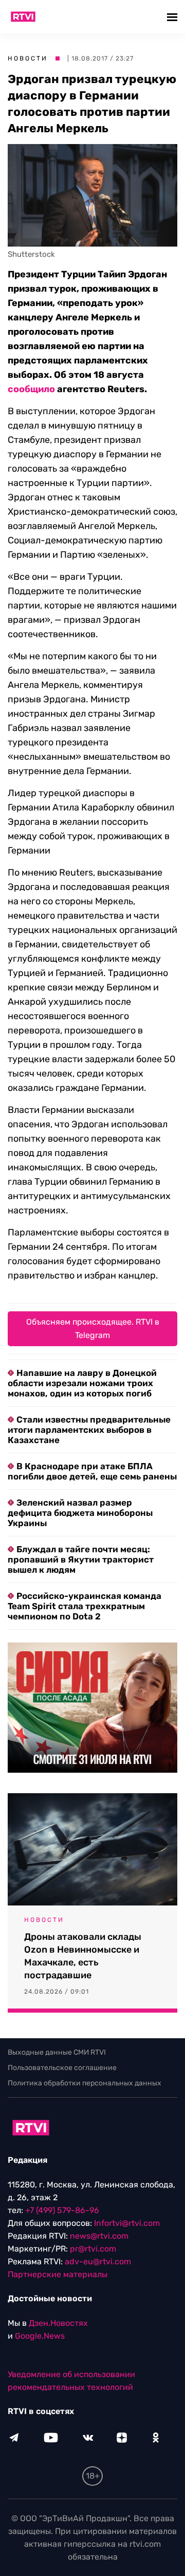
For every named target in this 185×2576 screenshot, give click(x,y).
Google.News (40, 2336)
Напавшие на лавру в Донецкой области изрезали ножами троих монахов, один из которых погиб (82, 1383)
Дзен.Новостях (58, 2323)
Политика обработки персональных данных (85, 2083)
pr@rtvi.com (93, 2249)
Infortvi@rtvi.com (127, 2223)
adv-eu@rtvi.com (98, 2261)
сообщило (31, 389)
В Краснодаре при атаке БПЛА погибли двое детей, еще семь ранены (92, 1471)
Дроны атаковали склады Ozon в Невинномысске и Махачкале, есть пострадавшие (83, 1956)
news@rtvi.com (99, 2236)
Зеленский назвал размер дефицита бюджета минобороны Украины (80, 1513)
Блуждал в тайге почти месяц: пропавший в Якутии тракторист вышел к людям (81, 1559)
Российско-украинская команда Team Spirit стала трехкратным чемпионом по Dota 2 (85, 1606)
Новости (28, 58)
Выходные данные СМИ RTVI (57, 2052)
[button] (173, 17)
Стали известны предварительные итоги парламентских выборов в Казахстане (89, 1430)
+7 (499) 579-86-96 (62, 2210)
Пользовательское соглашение (62, 2068)
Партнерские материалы (58, 2274)
